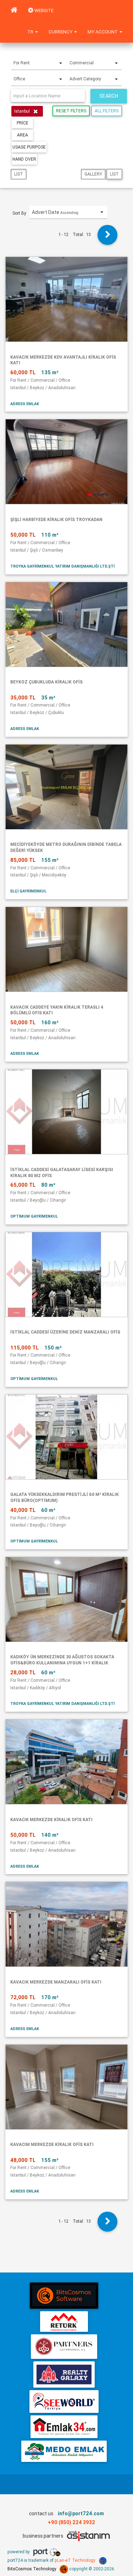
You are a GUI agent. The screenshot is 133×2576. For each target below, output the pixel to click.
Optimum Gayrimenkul (34, 1216)
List (19, 174)
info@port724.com (81, 2513)
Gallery (93, 174)
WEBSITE (43, 10)
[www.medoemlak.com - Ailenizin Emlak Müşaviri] (64, 2451)
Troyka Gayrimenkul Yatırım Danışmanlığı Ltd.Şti (62, 566)
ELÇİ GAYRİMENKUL (28, 891)
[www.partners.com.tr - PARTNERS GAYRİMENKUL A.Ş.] (64, 2347)
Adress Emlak (25, 404)
